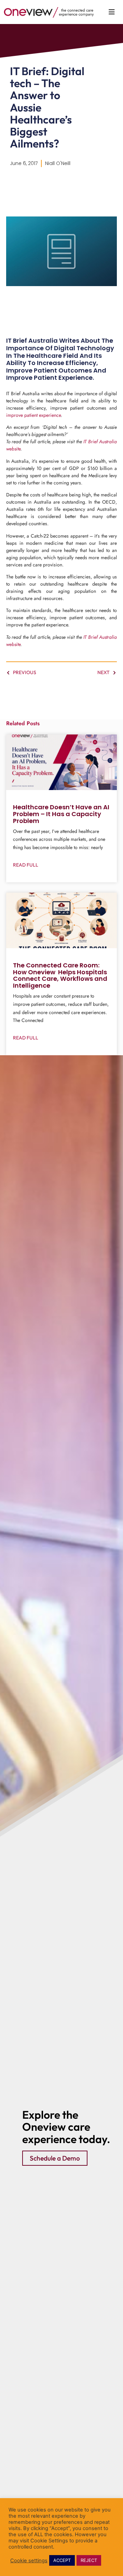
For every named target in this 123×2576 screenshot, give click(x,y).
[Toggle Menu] (112, 12)
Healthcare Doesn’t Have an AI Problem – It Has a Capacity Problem (61, 814)
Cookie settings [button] (29, 2561)
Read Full (26, 865)
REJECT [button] (89, 2560)
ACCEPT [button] (62, 2560)
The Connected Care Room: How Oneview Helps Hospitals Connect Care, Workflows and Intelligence (60, 975)
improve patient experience (33, 415)
